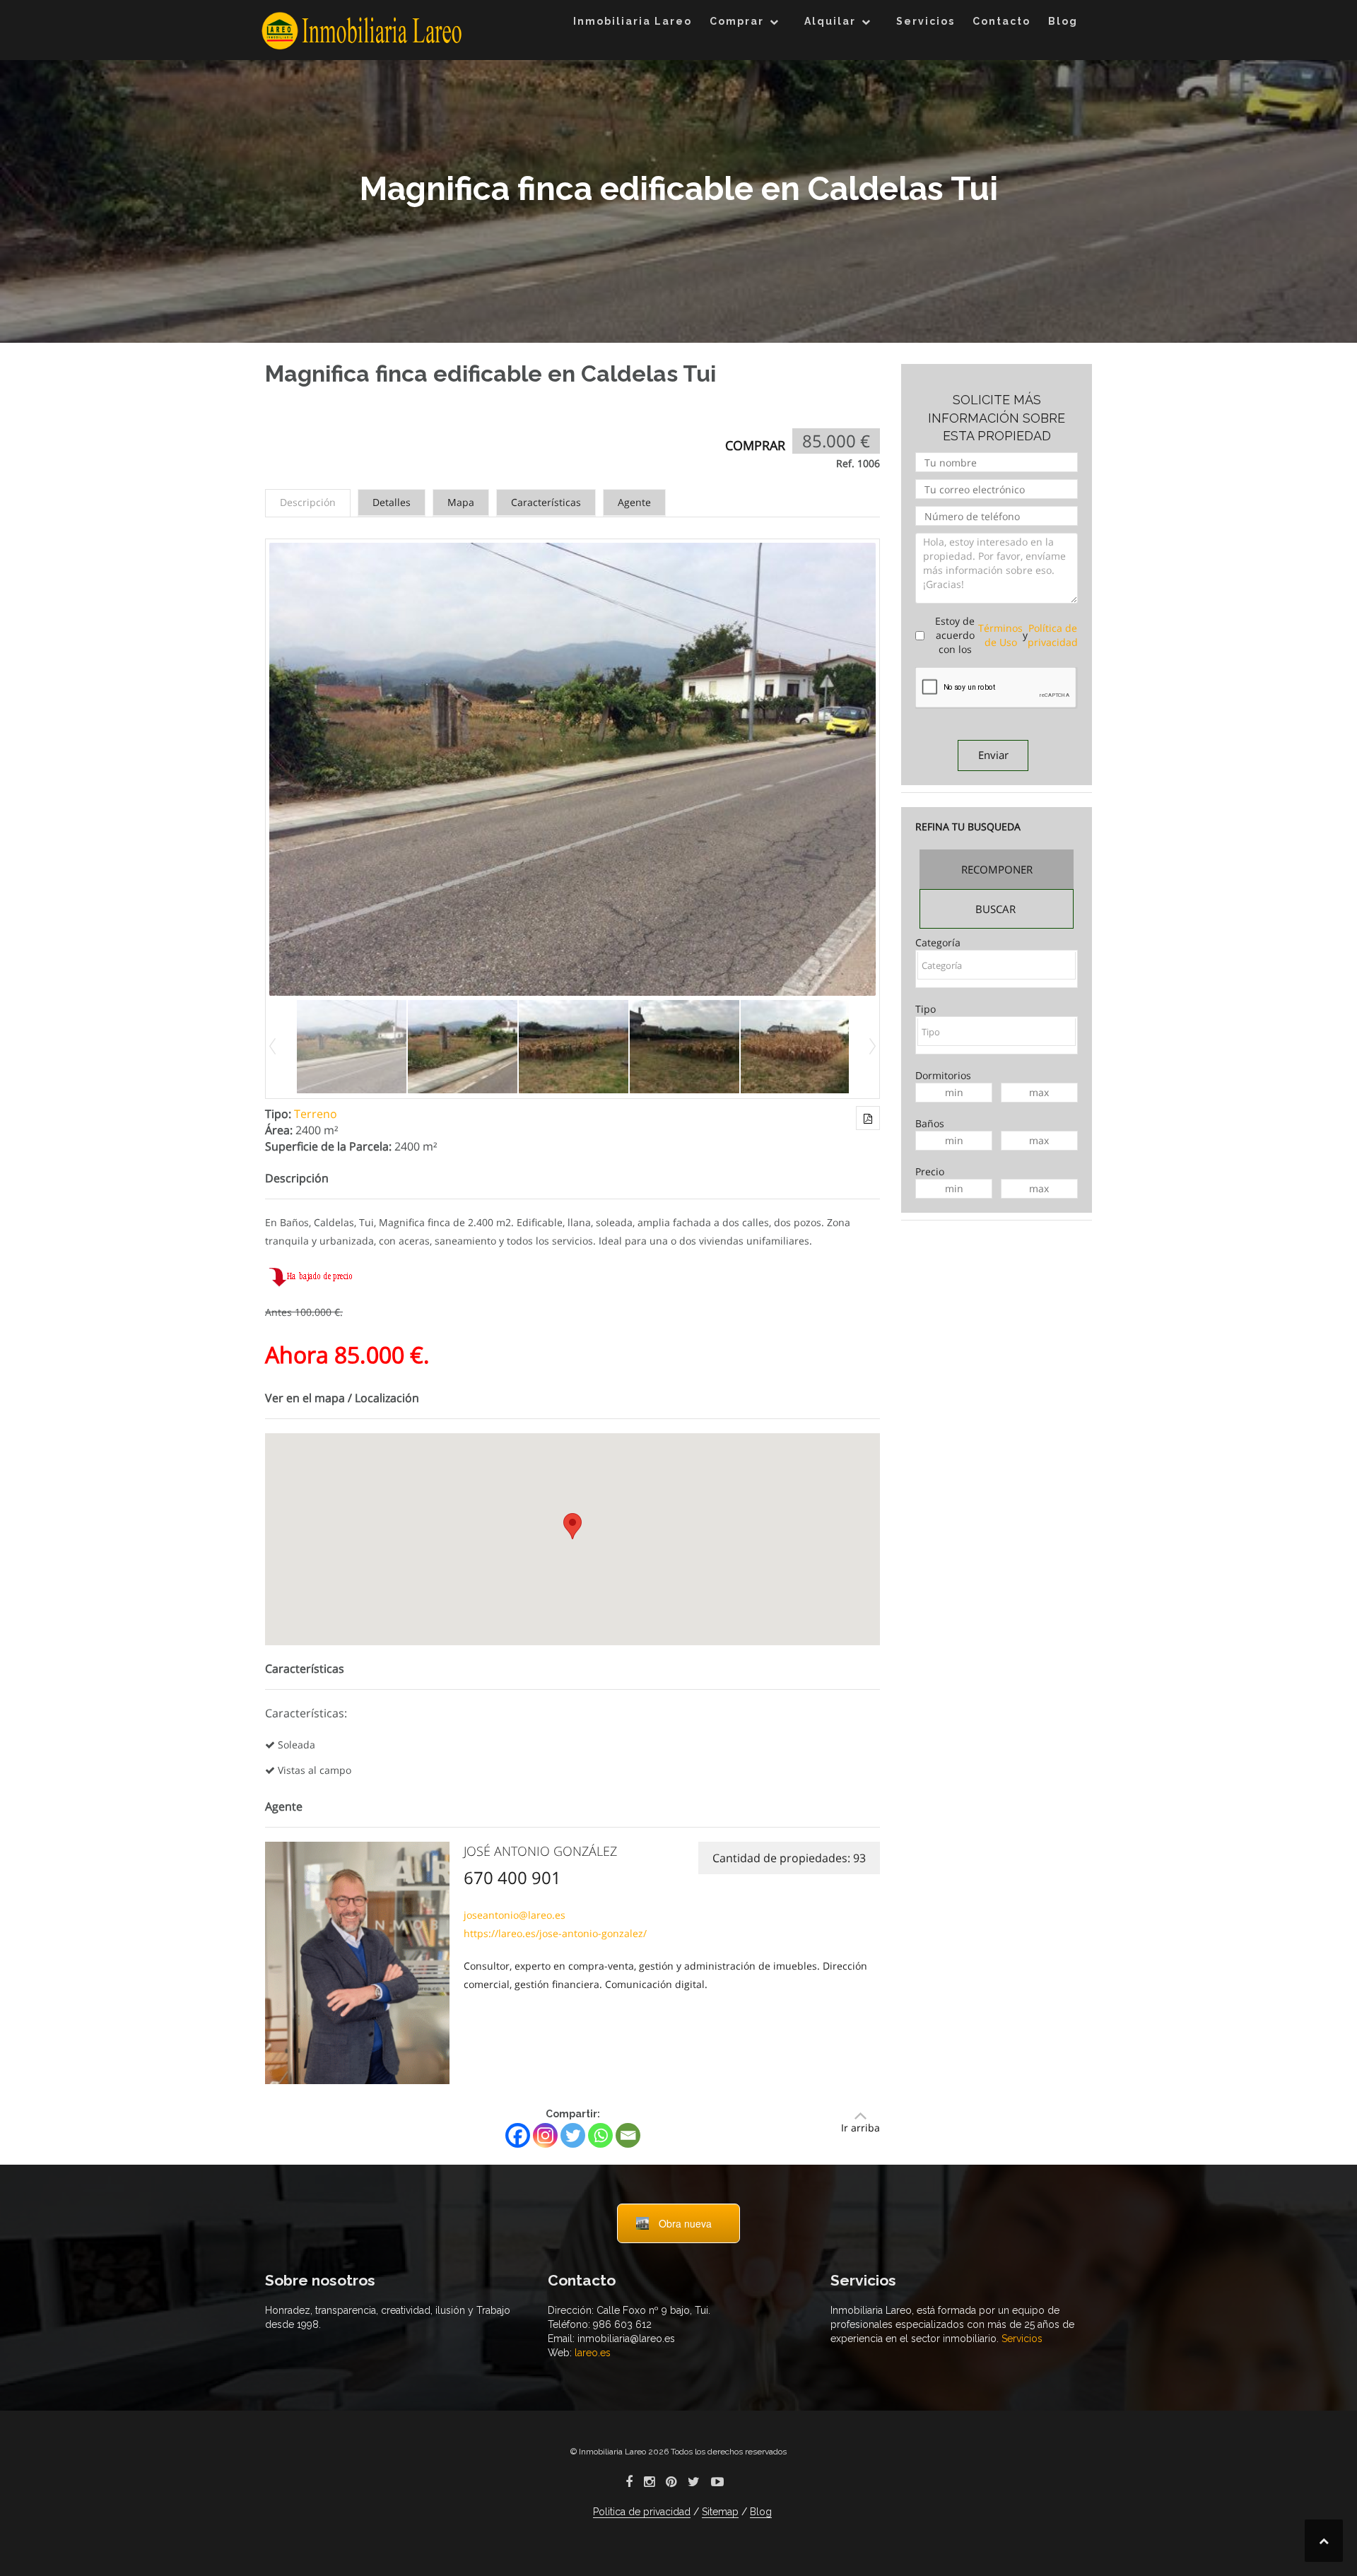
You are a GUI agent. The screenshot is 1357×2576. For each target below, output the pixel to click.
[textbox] (997, 965)
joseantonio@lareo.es (515, 1915)
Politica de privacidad (642, 2512)
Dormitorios (943, 1075)
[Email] (628, 2135)
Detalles (392, 502)
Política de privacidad (1053, 635)
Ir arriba (860, 2128)
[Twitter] (573, 2135)
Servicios (926, 21)
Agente (634, 502)
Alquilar (830, 21)
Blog (1063, 21)
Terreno (316, 1114)
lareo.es (591, 2353)
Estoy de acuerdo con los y (1006, 635)
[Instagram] (545, 2135)
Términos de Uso (1000, 635)
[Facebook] (518, 2135)
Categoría (938, 942)
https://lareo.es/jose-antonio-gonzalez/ (555, 1933)
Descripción (308, 502)
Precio (930, 1171)
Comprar (737, 21)
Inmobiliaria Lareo (633, 21)
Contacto (1001, 21)
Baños (930, 1123)
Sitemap (720, 2512)
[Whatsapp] (600, 2135)
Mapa (461, 502)
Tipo (926, 1009)
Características (546, 502)
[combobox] (997, 969)
